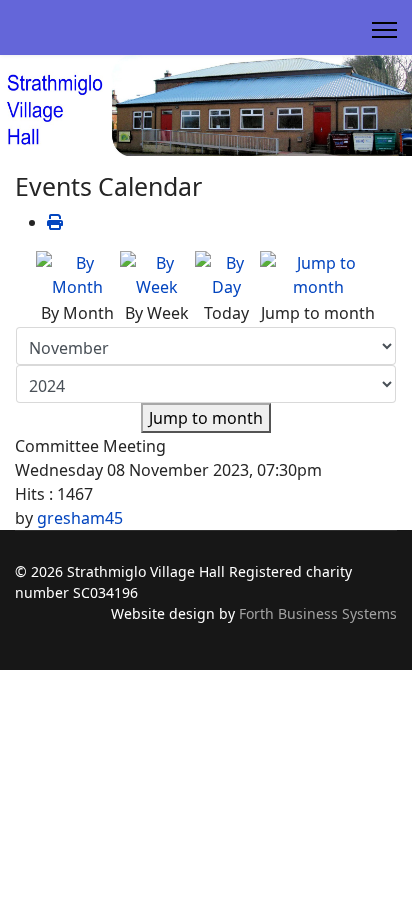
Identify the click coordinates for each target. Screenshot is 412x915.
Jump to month (206, 418)
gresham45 (80, 518)
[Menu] (384, 30)
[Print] (55, 222)
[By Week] (156, 275)
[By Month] (77, 275)
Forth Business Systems (318, 613)
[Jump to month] (318, 275)
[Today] (226, 275)
